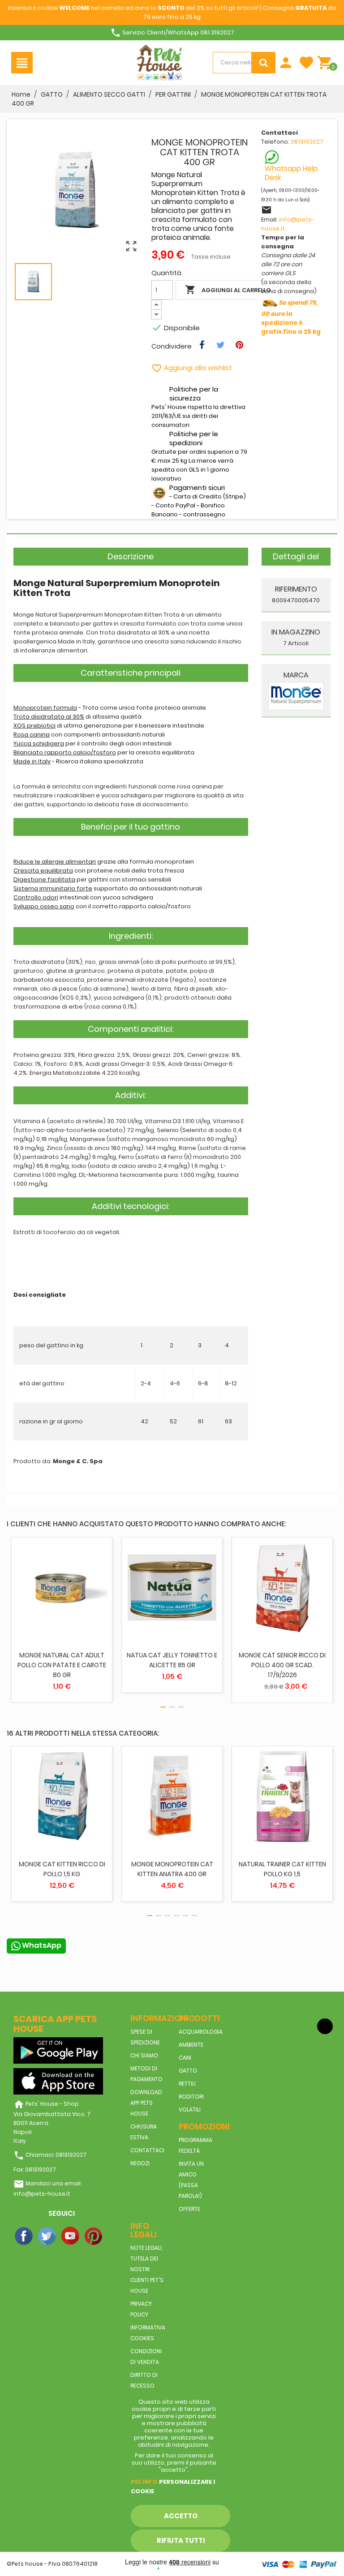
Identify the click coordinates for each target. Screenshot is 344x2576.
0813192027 (307, 142)
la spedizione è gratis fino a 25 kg (291, 317)
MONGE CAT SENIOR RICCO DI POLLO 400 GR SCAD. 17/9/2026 (282, 1665)
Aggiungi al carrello (228, 290)
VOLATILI (190, 2110)
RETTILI (187, 2084)
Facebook (24, 2236)
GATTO (188, 2071)
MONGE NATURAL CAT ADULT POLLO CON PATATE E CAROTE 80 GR (62, 1665)
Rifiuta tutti (181, 2540)
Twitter (47, 2236)
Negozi (140, 2163)
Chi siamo (144, 2055)
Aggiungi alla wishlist (192, 368)
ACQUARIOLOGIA (201, 2032)
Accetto (181, 2516)
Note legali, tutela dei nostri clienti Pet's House (147, 2269)
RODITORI (191, 2097)
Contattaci (147, 2150)
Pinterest (94, 2236)
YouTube (71, 2236)
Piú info (144, 2482)
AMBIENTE (191, 2045)
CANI (185, 2058)
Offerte (189, 2209)
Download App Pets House (146, 2103)
